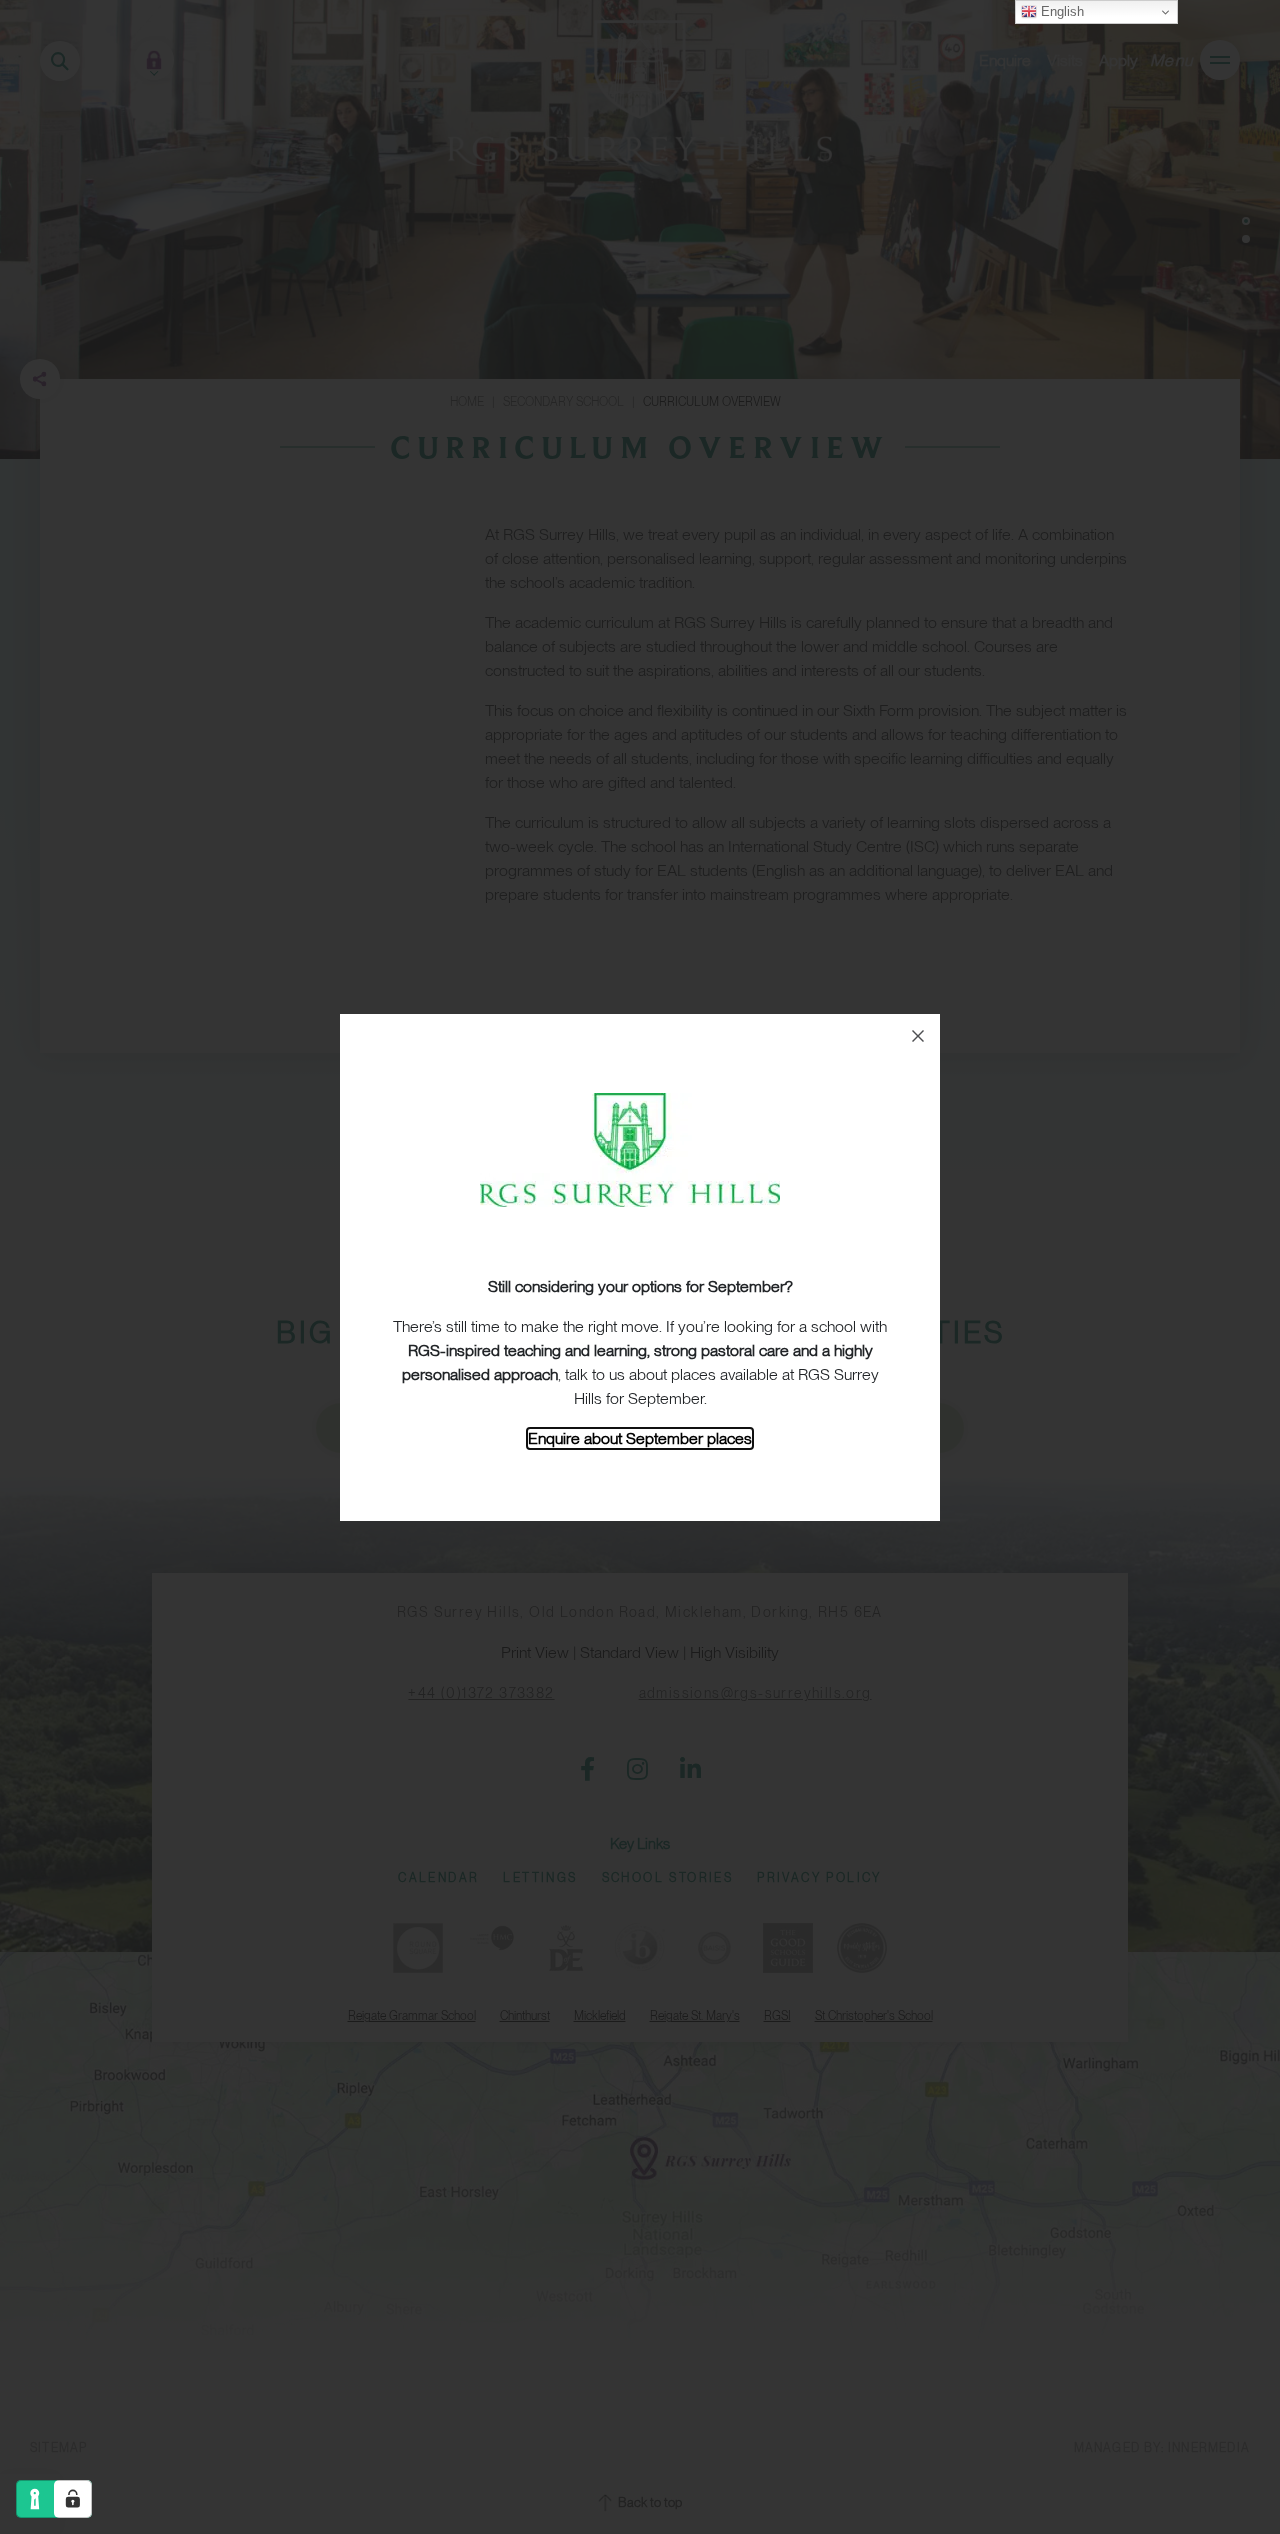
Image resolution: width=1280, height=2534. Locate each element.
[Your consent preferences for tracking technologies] (73, 2499)
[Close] (918, 1036)
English (1060, 11)
